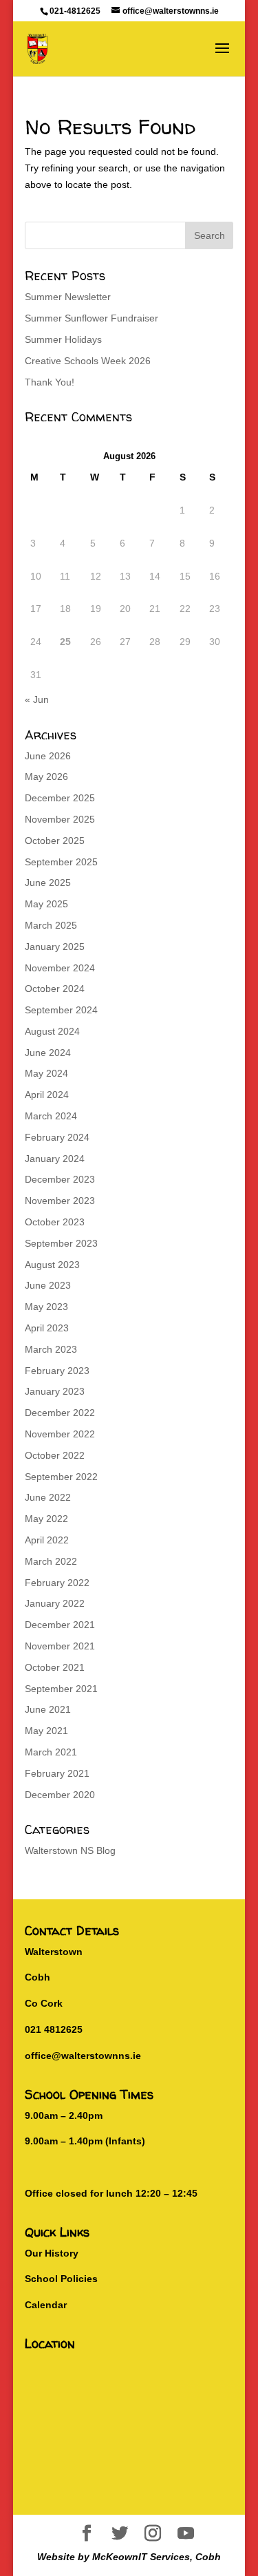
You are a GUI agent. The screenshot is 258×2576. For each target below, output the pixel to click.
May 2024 (46, 1073)
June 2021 (48, 1709)
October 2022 (55, 1455)
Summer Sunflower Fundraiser (92, 318)
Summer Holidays (63, 339)
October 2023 (55, 1222)
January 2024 (55, 1159)
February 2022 (57, 1583)
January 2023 (55, 1391)
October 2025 (55, 841)
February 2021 (57, 1773)
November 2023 (60, 1201)
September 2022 (61, 1477)
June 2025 (48, 883)
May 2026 (46, 777)
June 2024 (48, 1053)
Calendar (46, 2305)
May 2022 (46, 1519)
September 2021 (61, 1689)
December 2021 (60, 1625)
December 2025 (60, 798)
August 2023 (52, 1265)
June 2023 (48, 1285)
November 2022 (60, 1434)
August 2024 (52, 1031)
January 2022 (55, 1603)
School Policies (61, 2279)
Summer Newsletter (68, 297)
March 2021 (51, 1752)
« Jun (37, 699)
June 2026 (48, 756)
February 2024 (57, 1137)
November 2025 (60, 819)
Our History (52, 2253)
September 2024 (61, 1010)
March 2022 (51, 1561)
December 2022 (60, 1413)
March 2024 (51, 1116)
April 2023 (47, 1328)
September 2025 (61, 862)
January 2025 (55, 947)
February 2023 (57, 1371)
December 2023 (60, 1179)
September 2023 (61, 1243)
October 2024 (55, 989)
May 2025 (46, 904)
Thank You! (50, 382)
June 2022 (48, 1497)
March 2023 (51, 1349)
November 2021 (60, 1646)
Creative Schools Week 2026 (88, 361)
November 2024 (60, 968)
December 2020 (60, 1795)
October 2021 (55, 1667)
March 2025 (51, 925)
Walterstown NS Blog (70, 1850)
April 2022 (47, 1540)
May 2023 (46, 1307)
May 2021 (46, 1731)
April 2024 (47, 1095)
